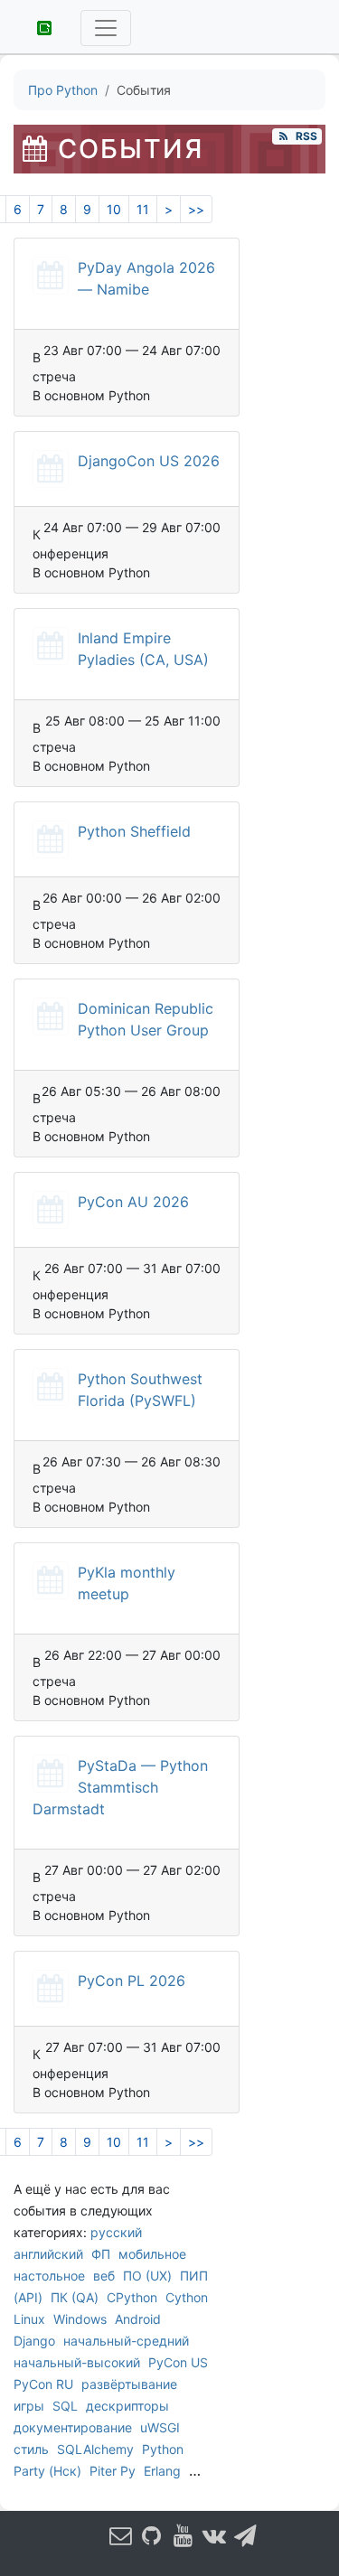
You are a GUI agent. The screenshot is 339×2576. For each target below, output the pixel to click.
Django (34, 2341)
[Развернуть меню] (106, 28)
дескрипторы (127, 2406)
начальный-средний (126, 2341)
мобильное (152, 2254)
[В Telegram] (245, 2535)
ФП (101, 2254)
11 (143, 209)
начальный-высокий (77, 2362)
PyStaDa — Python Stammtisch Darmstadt (120, 1787)
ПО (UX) (147, 2276)
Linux (29, 2319)
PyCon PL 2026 (132, 1981)
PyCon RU (43, 2384)
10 (114, 209)
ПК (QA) (75, 2297)
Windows (80, 2319)
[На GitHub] (152, 2535)
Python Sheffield (134, 831)
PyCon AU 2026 (133, 1202)
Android (138, 2319)
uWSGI (160, 2427)
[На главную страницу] (38, 26)
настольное (49, 2276)
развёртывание (129, 2384)
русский (116, 2232)
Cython (187, 2297)
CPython (132, 2297)
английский (48, 2254)
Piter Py (113, 2471)
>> (196, 209)
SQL (65, 2406)
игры (29, 2406)
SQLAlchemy (95, 2449)
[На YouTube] (183, 2535)
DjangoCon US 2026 (149, 461)
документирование (73, 2427)
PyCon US (178, 2362)
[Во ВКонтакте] (214, 2535)
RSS (304, 136)
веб (104, 2276)
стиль (31, 2449)
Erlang (162, 2471)
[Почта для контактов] (120, 2535)
